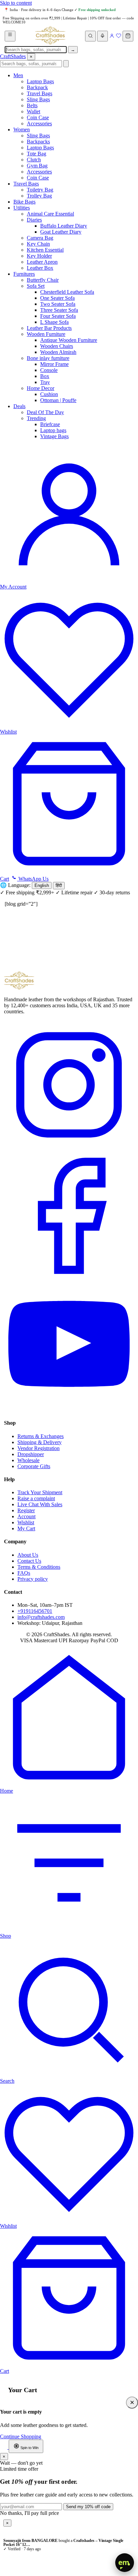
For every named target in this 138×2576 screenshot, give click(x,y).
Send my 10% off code (88, 2507)
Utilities (22, 208)
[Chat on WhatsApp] (4, 2447)
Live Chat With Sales (40, 1504)
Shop (6, 1936)
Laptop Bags (40, 81)
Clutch (34, 160)
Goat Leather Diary (61, 232)
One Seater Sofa (57, 298)
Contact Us (29, 1561)
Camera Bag (40, 238)
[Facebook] (69, 1279)
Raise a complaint (36, 1498)
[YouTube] (69, 1410)
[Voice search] (102, 36)
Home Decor (41, 388)
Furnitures (24, 274)
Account (26, 1516)
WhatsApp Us (33, 879)
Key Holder (39, 256)
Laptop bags (53, 430)
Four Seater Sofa (58, 316)
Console (49, 370)
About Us (28, 1555)
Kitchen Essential (45, 250)
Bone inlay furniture (48, 358)
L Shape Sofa (54, 322)
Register (26, 1510)
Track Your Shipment (40, 1492)
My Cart (26, 1528)
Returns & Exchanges (41, 1436)
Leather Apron (42, 262)
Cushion (49, 394)
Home (7, 1791)
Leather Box (40, 268)
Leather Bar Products (49, 328)
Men (18, 75)
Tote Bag (37, 154)
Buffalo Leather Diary (64, 226)
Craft (13, 56)
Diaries (34, 220)
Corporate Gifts (34, 1466)
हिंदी (59, 885)
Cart (5, 2371)
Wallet (33, 111)
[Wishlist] (119, 37)
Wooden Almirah (58, 352)
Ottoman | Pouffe (58, 400)
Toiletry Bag (40, 190)
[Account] (112, 37)
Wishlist (26, 1522)
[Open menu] (10, 36)
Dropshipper (31, 1454)
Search (7, 2081)
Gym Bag (37, 166)
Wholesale (28, 1460)
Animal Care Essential (50, 214)
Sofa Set (36, 286)
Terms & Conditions (39, 1567)
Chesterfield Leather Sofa (67, 292)
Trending (36, 418)
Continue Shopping (21, 2436)
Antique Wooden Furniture (69, 340)
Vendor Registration (39, 1448)
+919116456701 (35, 1611)
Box (45, 376)
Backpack (37, 87)
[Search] (90, 36)
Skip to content (16, 3)
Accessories (39, 123)
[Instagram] (69, 1148)
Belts (32, 105)
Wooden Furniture (46, 334)
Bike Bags (24, 202)
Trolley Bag (39, 196)
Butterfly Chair (43, 280)
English (42, 885)
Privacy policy (33, 1579)
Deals (19, 406)
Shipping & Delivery (40, 1442)
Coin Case (38, 117)
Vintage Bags (54, 436)
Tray (45, 382)
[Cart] (128, 36)
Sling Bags (38, 99)
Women (22, 130)
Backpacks (38, 142)
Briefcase (50, 424)
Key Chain (38, 244)
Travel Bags (40, 93)
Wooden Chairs (57, 346)
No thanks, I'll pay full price (29, 2513)
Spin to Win (29, 2448)
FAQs (24, 1573)
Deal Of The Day (45, 412)
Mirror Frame (54, 364)
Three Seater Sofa (59, 310)
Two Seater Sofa (58, 304)
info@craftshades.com (41, 1617)
